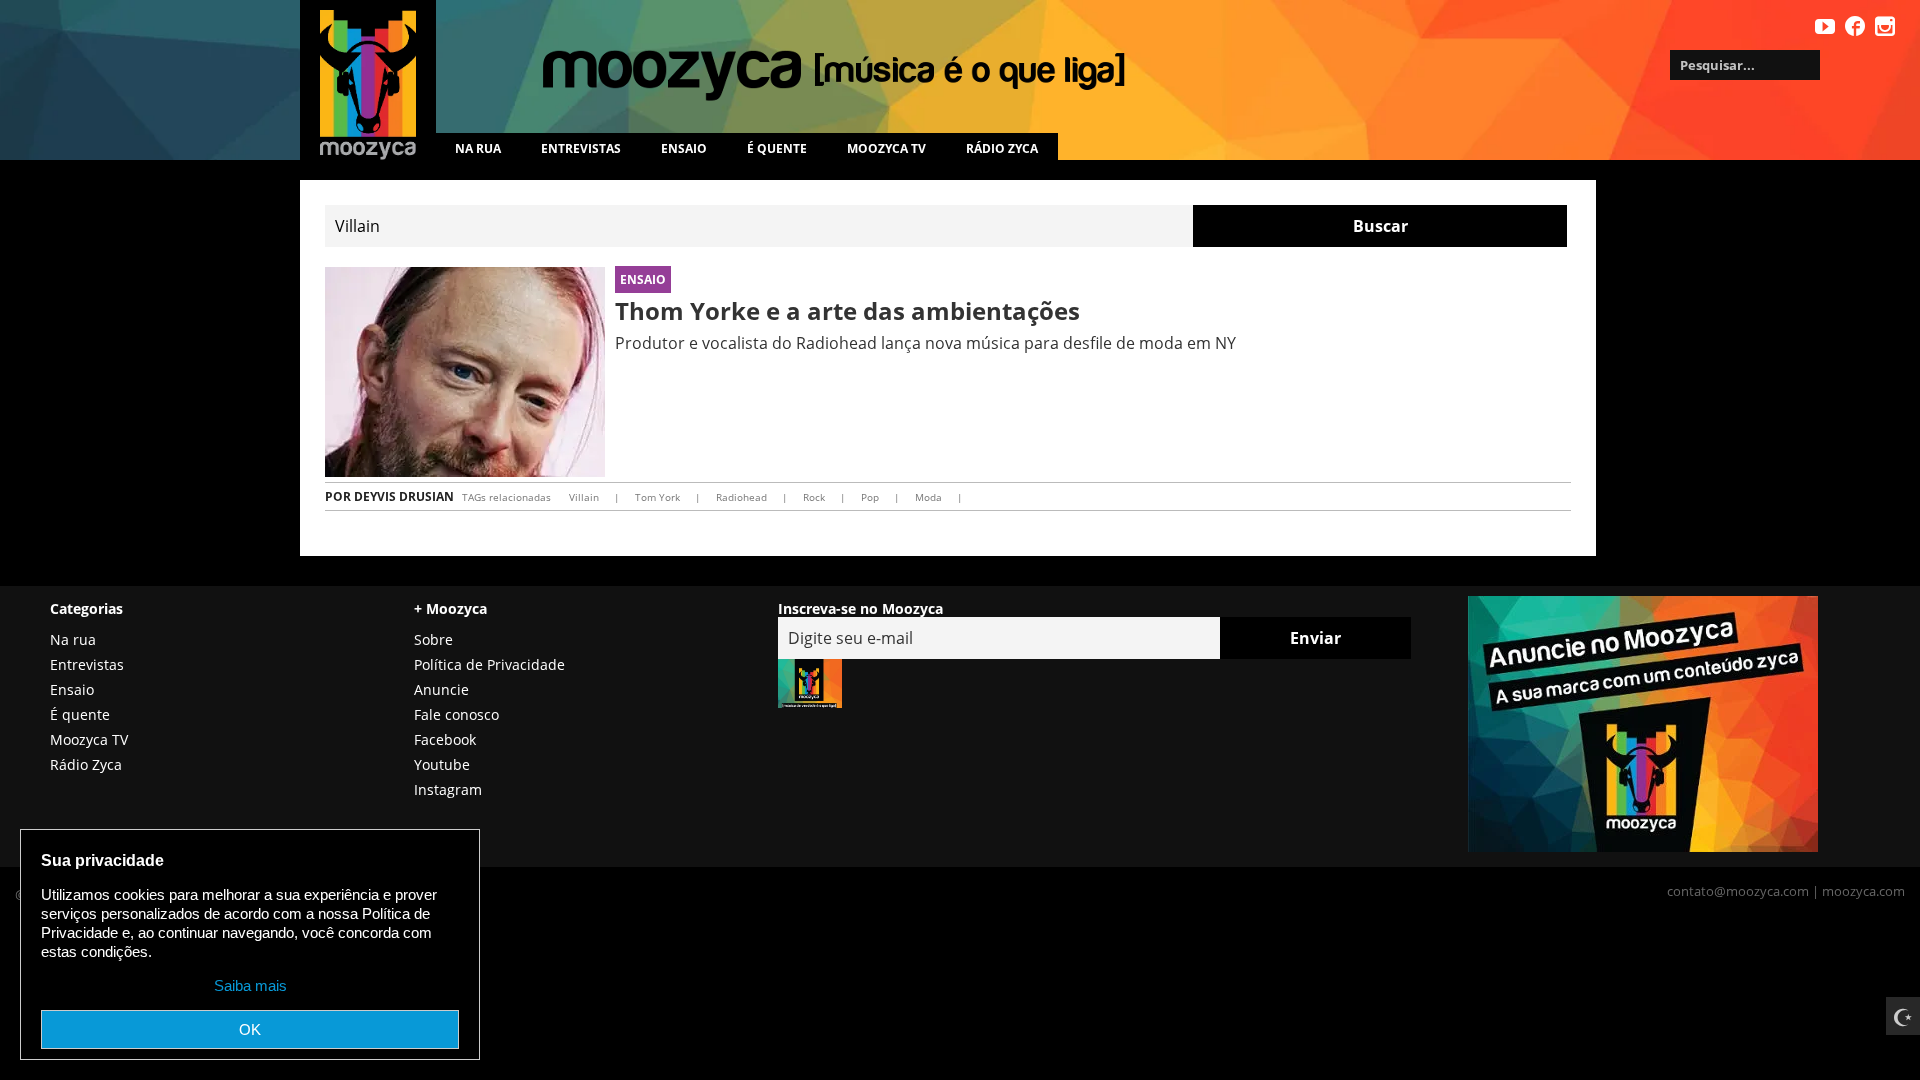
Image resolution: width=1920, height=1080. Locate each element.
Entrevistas (581, 148)
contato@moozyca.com (1738, 891)
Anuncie (441, 689)
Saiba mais (250, 985)
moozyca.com (1863, 891)
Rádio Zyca (1002, 148)
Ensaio (684, 148)
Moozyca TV (89, 739)
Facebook (445, 739)
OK (250, 1029)
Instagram (448, 789)
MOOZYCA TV (886, 148)
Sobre (433, 639)
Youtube (442, 764)
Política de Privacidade (489, 664)
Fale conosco (456, 714)
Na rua (478, 148)
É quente (777, 148)
